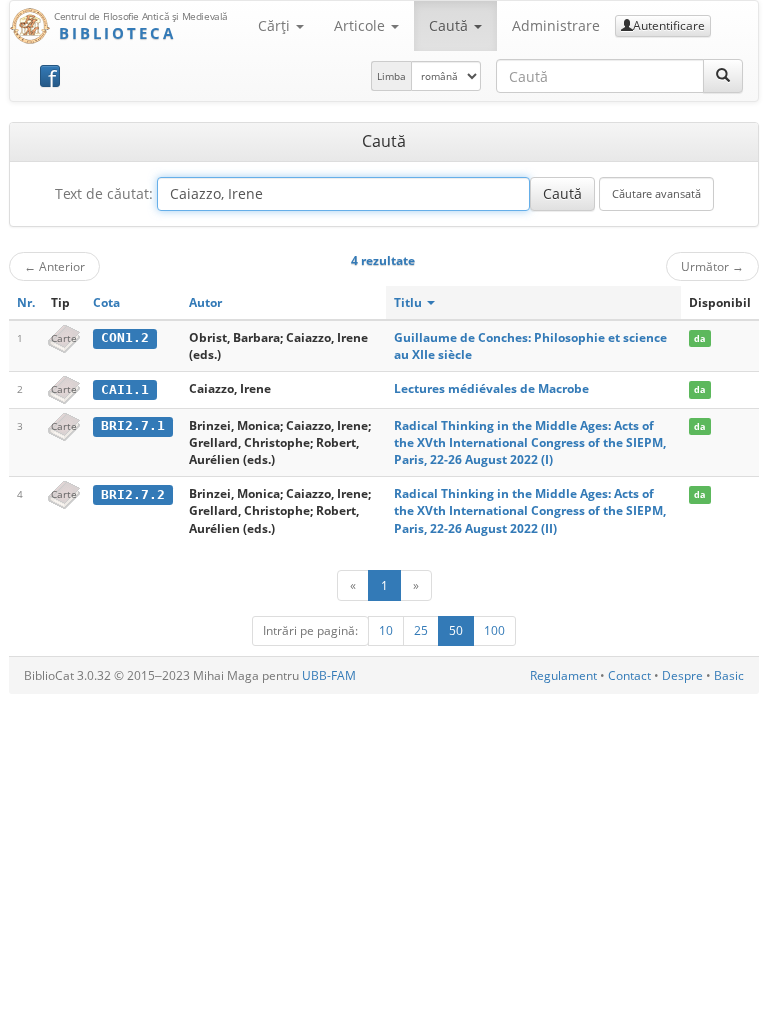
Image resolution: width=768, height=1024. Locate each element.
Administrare (556, 25)
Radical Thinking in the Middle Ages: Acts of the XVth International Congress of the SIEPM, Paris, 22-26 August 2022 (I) (530, 442)
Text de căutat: (104, 193)
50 (456, 630)
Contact (629, 675)
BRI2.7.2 (133, 494)
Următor (712, 266)
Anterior (54, 266)
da (699, 338)
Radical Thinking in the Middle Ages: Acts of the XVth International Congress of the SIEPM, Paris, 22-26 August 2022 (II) (530, 510)
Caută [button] (450, 25)
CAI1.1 (125, 389)
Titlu (409, 302)
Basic (729, 675)
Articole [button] (361, 25)
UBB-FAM (329, 675)
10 (386, 630)
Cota (106, 302)
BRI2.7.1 (133, 425)
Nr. (26, 302)
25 (421, 630)
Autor (205, 302)
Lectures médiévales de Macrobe (491, 388)
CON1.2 (125, 337)
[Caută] (723, 76)
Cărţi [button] (276, 25)
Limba (391, 76)
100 (494, 630)
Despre (682, 675)
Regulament (563, 675)
